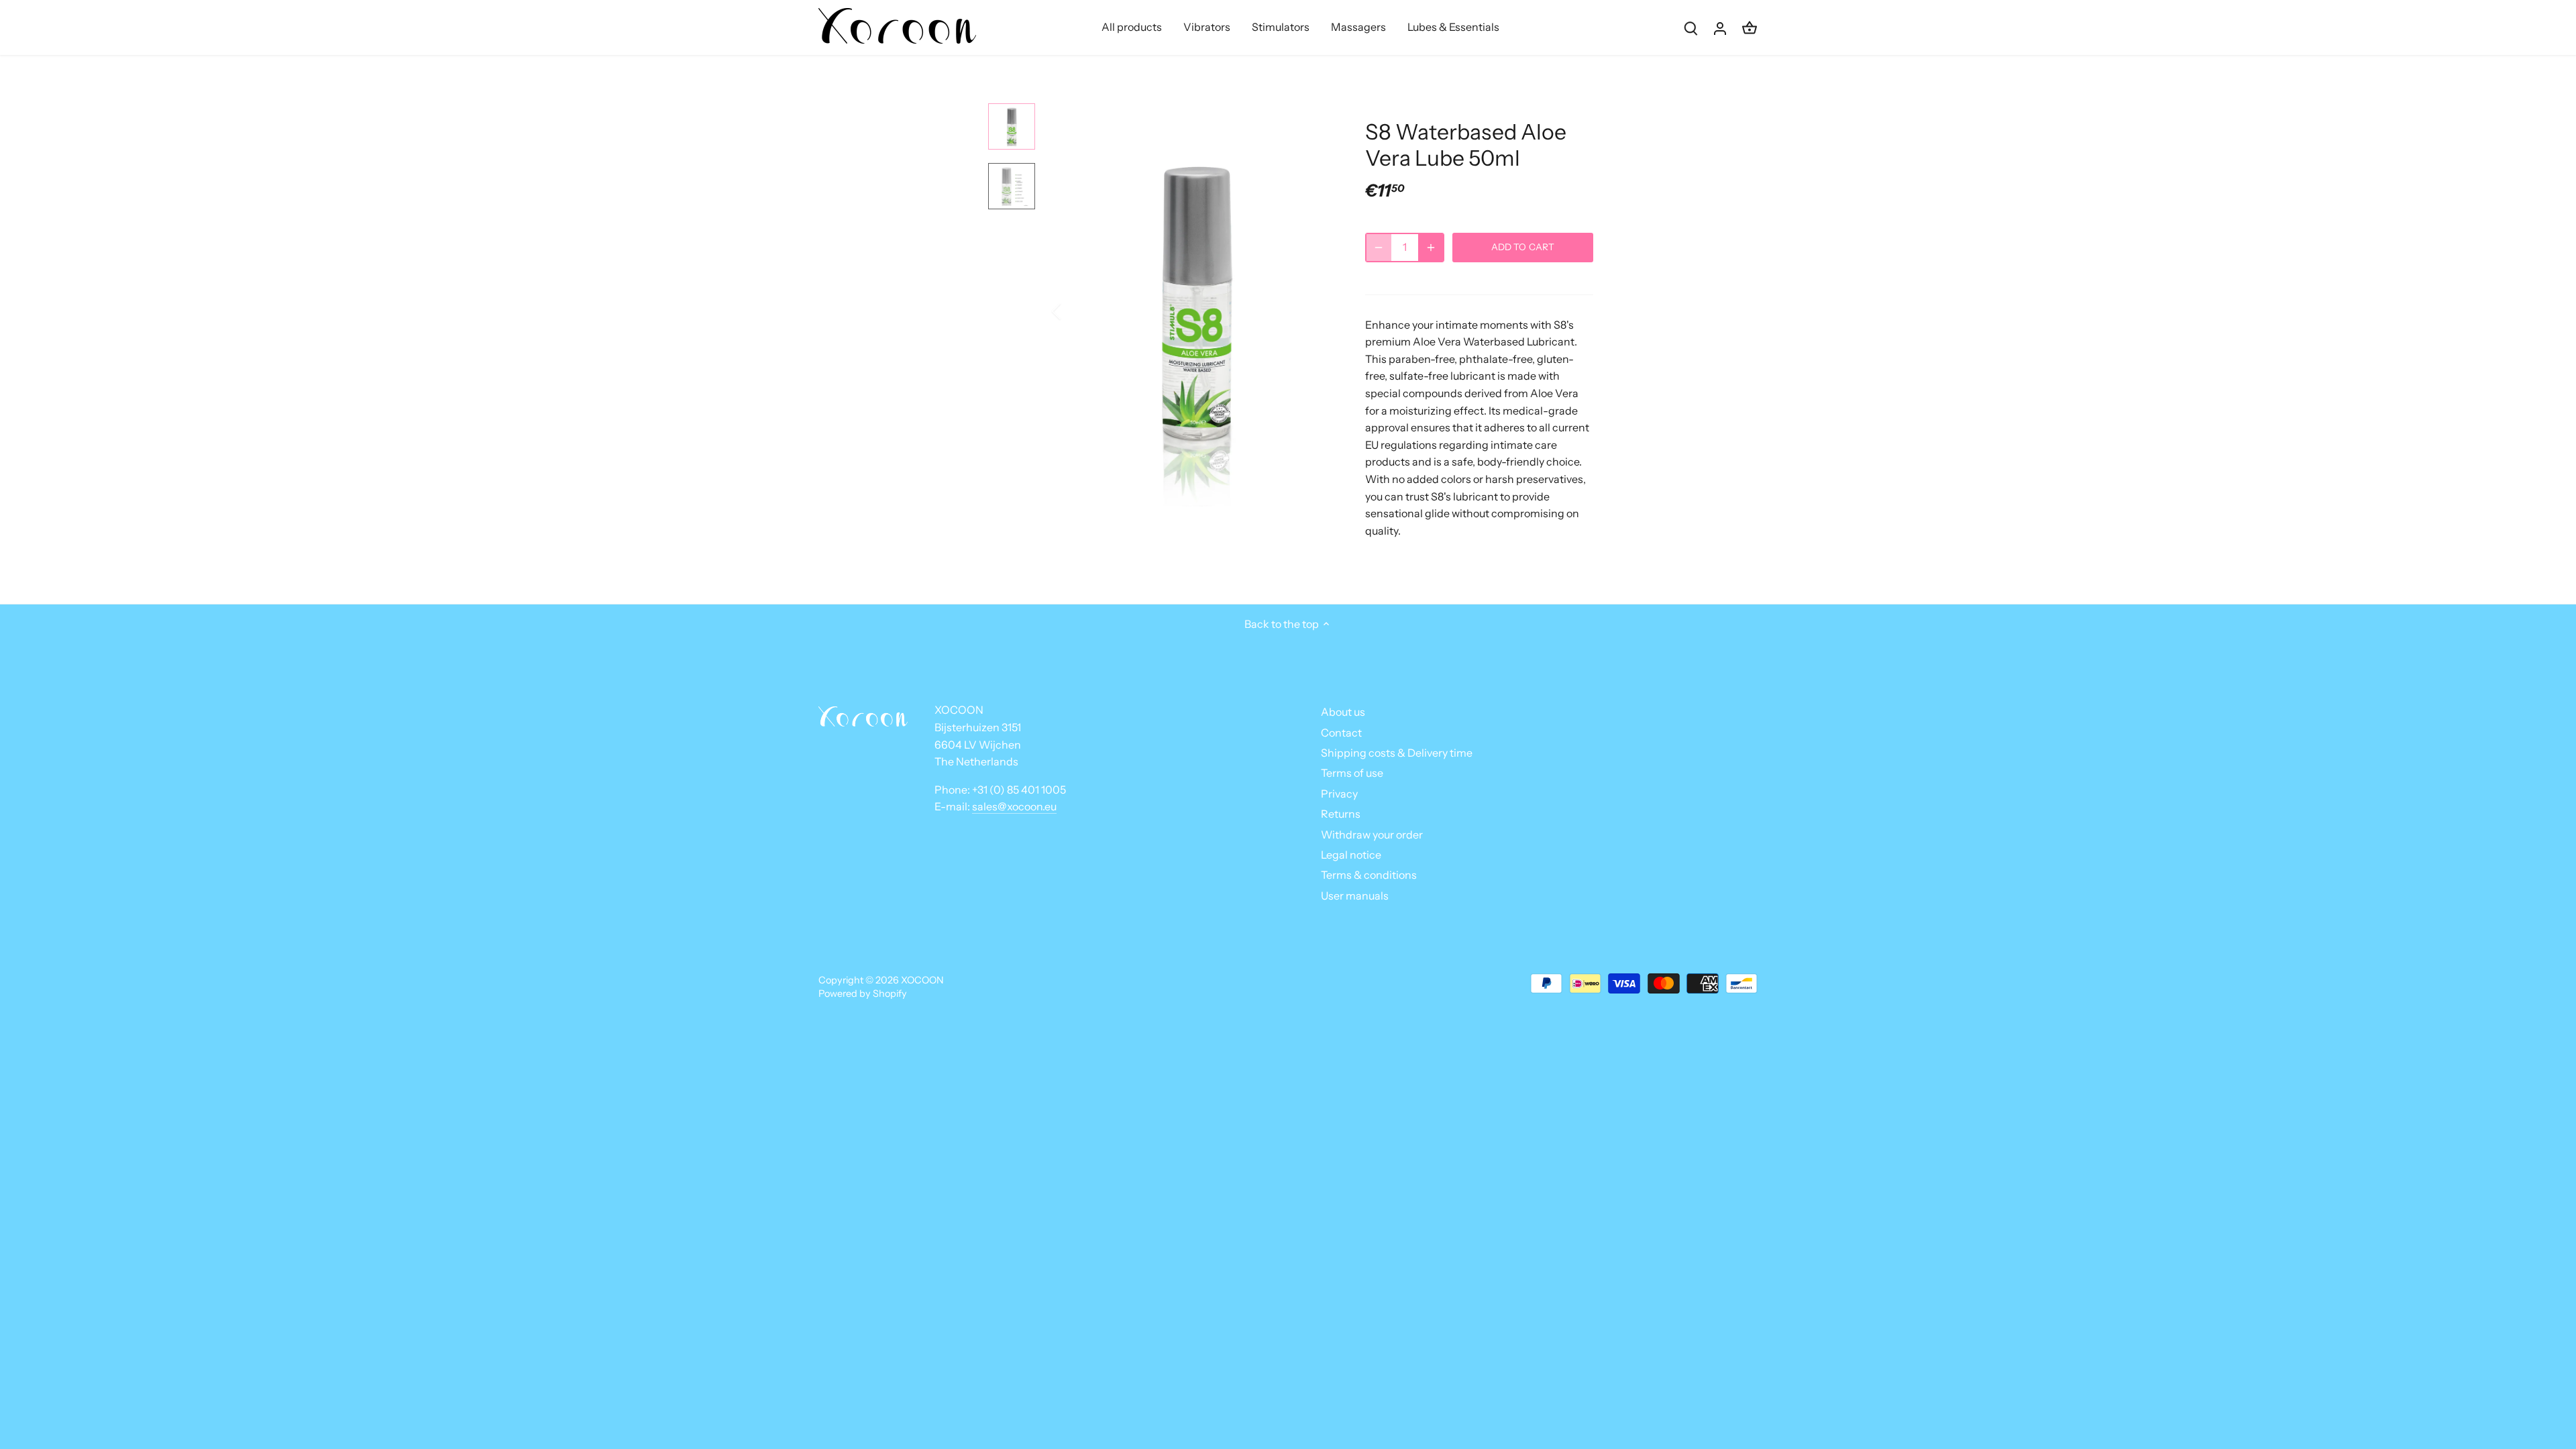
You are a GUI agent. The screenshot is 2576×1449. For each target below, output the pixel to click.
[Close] (2530, 1236)
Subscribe (2482, 1359)
